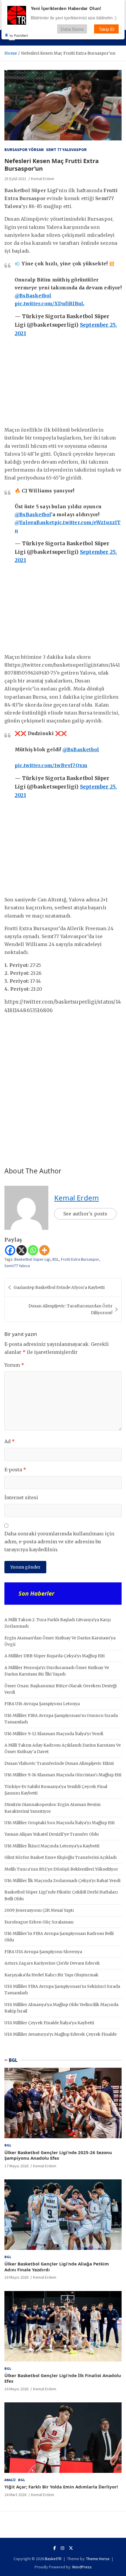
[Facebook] (10, 1250)
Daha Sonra (72, 29)
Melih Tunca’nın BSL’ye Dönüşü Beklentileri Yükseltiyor (61, 1869)
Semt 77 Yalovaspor (66, 150)
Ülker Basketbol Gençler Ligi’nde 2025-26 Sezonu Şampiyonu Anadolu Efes (58, 2155)
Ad (10, 1441)
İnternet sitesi (21, 1497)
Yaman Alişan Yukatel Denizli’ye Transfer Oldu (52, 1834)
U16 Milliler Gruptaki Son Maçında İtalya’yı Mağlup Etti (59, 1823)
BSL (56, 1259)
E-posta (15, 1470)
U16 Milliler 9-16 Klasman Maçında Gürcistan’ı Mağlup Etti (63, 1775)
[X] (22, 1250)
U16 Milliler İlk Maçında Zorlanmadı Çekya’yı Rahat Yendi (62, 1881)
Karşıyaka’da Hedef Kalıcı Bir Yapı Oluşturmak (51, 1975)
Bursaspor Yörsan (24, 150)
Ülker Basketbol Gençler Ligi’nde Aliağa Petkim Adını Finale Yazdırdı (57, 2267)
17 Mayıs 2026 (16, 2166)
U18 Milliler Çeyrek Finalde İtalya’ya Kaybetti (49, 2023)
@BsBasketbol (33, 296)
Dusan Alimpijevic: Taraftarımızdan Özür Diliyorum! (70, 1309)
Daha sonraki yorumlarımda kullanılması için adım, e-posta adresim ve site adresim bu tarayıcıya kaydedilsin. (59, 1542)
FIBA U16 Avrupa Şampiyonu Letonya (42, 1704)
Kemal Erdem (43, 179)
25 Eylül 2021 (15, 179)
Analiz (10, 2480)
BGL (13, 2060)
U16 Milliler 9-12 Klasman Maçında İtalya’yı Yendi (54, 1734)
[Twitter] (71, 2548)
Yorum (14, 1365)
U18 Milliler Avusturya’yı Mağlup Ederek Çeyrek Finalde (61, 2034)
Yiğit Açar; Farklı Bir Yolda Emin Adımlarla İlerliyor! (61, 2487)
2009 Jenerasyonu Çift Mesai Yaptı (39, 1910)
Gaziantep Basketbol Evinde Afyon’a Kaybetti (59, 1287)
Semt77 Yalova (17, 1266)
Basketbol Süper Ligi (32, 1259)
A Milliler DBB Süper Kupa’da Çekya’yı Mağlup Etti (55, 1656)
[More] (44, 1250)
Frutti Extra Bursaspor (80, 1259)
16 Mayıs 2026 (16, 2277)
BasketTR (53, 2559)
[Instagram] (62, 2548)
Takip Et (107, 29)
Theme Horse (98, 2559)
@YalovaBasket (34, 522)
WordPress (82, 2567)
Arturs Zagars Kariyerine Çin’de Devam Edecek (52, 1963)
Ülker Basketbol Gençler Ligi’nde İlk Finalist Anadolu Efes (63, 2378)
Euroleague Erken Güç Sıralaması (39, 1922)
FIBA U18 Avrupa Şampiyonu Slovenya (43, 1952)
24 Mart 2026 (15, 2495)
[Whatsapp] (33, 1250)
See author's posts (85, 1214)
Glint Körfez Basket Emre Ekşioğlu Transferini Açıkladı (61, 1857)
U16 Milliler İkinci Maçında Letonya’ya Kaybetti (52, 1846)
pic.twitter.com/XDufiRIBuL (49, 303)
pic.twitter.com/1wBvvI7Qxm (51, 765)
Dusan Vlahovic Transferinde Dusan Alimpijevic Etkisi (59, 1763)
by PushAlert (19, 35)
